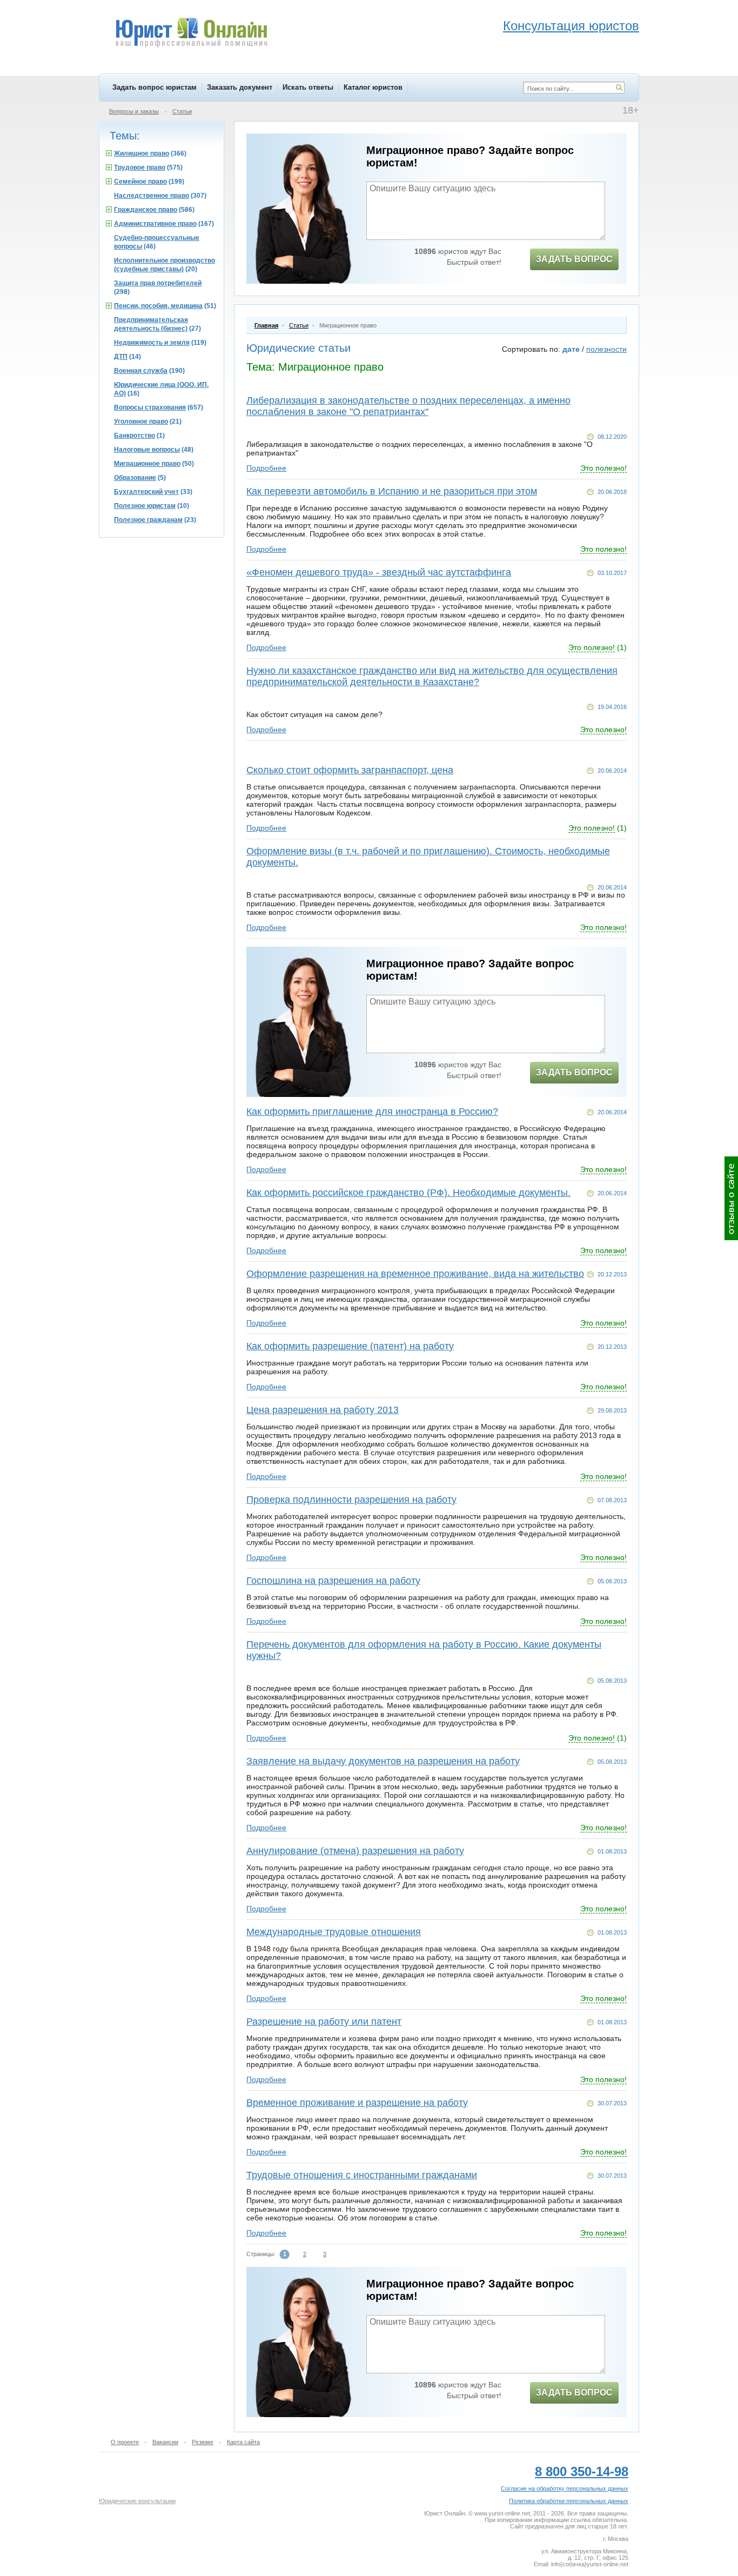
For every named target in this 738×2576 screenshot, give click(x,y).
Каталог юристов (373, 87)
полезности (606, 349)
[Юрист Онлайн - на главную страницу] (191, 34)
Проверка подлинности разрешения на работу (351, 1500)
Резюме (203, 2442)
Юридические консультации (137, 2501)
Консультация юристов (571, 26)
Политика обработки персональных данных (569, 2501)
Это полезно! (603, 468)
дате (571, 349)
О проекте (125, 2442)
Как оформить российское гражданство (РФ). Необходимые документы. (408, 1193)
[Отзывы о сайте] (731, 1198)
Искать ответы (308, 87)
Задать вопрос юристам (155, 87)
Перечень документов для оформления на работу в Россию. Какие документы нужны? (424, 1650)
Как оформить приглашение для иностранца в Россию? (372, 1112)
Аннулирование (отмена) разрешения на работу (355, 1851)
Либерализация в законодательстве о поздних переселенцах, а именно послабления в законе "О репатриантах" (408, 406)
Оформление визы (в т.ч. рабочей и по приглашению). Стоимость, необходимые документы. (428, 857)
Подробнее (266, 468)
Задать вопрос (574, 259)
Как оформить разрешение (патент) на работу (350, 1346)
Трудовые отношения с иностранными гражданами (362, 2175)
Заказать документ (240, 87)
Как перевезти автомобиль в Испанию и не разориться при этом (392, 491)
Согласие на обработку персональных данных (565, 2488)
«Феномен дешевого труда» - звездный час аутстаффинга (379, 572)
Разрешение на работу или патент (324, 2022)
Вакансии (165, 2442)
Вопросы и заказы (134, 111)
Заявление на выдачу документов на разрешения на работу (383, 1761)
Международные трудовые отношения (334, 1932)
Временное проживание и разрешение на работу (357, 2103)
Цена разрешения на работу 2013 (323, 1410)
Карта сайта (243, 2442)
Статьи (182, 111)
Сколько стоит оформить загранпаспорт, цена (350, 770)
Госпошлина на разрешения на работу (333, 1581)
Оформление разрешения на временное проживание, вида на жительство (415, 1274)
